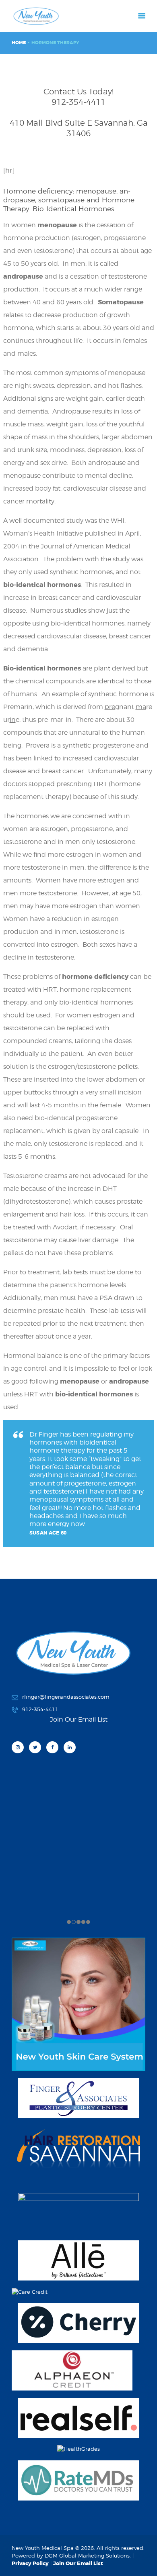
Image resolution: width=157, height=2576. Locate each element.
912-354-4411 (78, 102)
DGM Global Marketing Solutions (87, 2556)
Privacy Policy (30, 2563)
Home (19, 43)
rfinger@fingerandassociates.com (66, 1697)
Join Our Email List (78, 2563)
